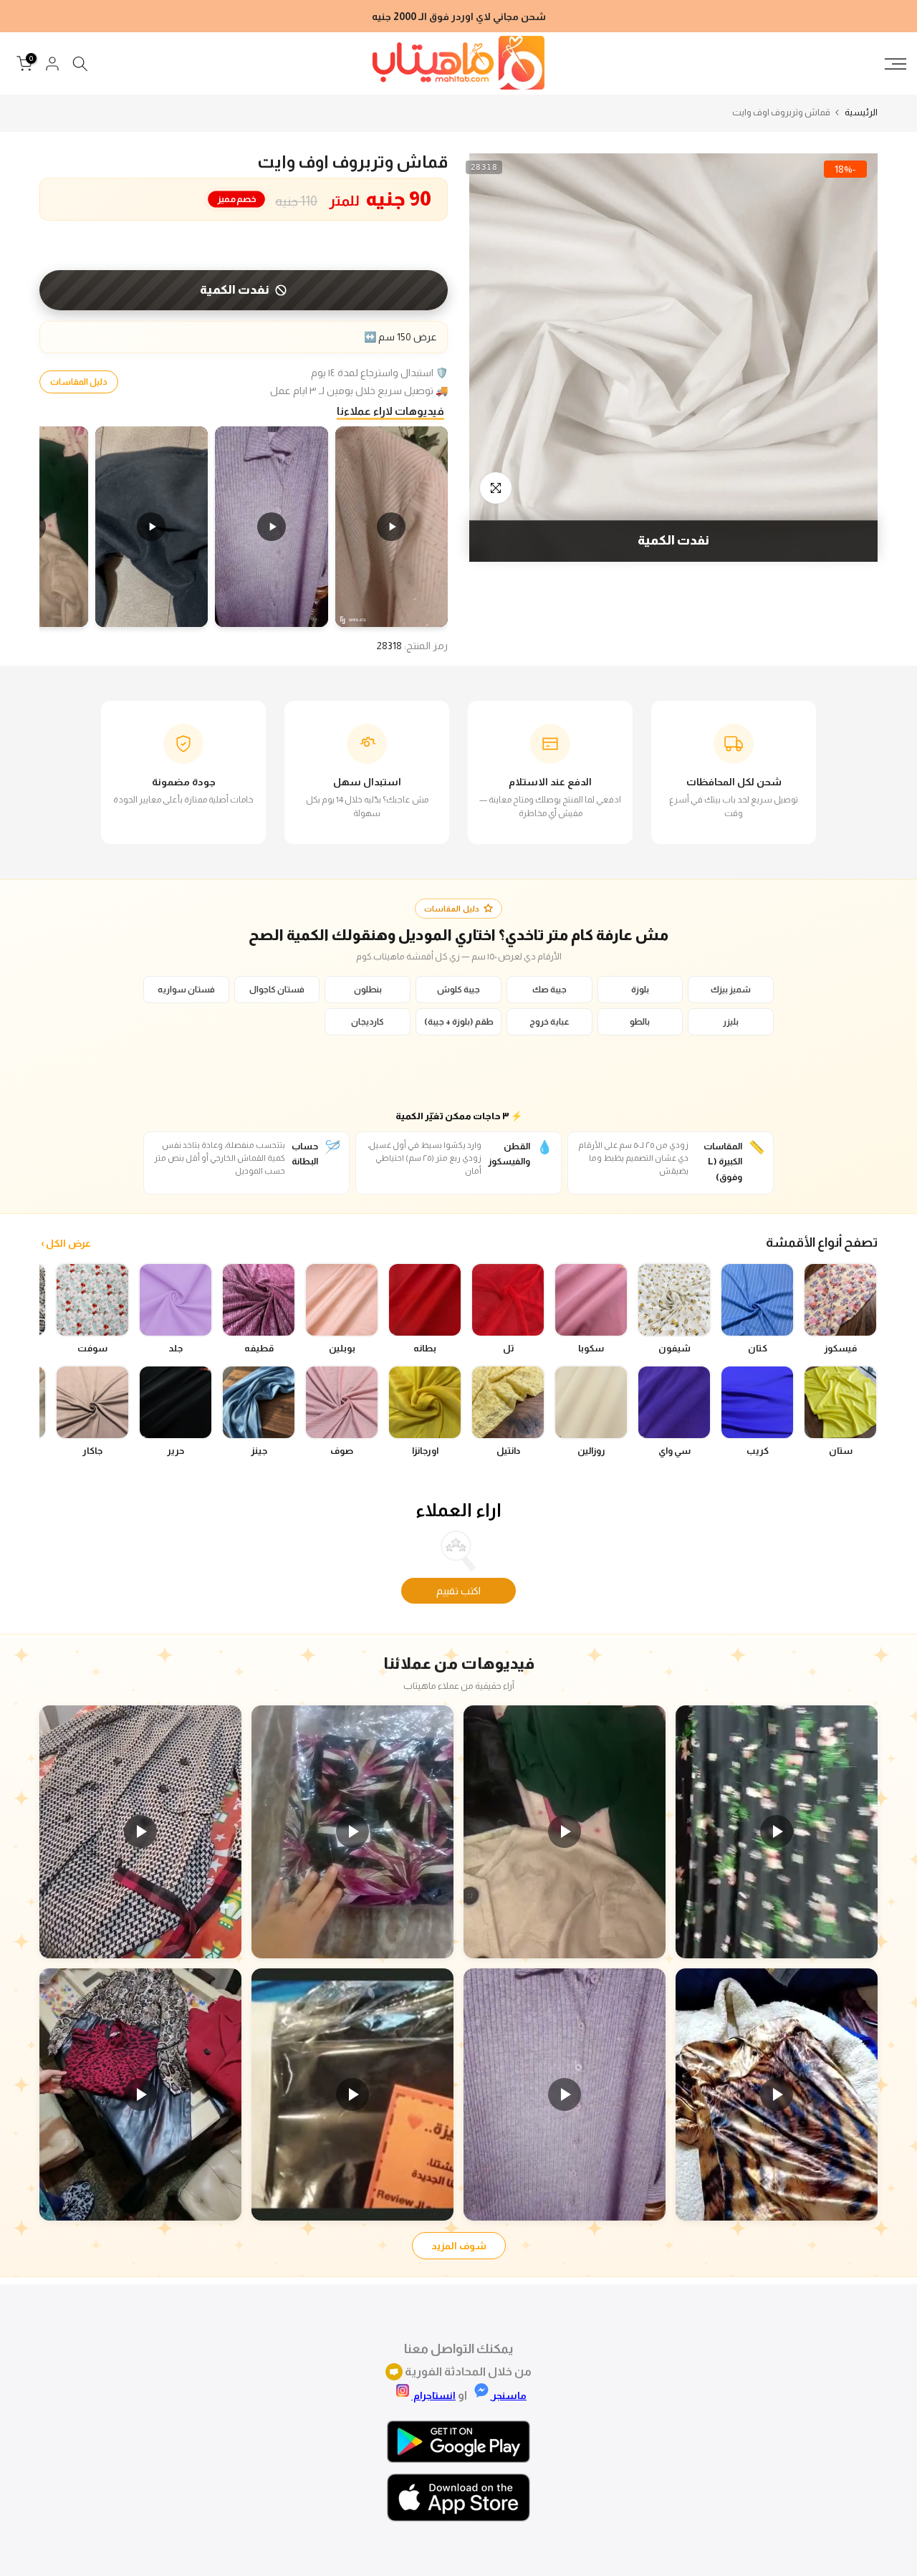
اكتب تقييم (458, 1591)
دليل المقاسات (79, 382)
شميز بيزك (731, 990)
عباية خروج (549, 1022)
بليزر (731, 1022)
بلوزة (640, 990)
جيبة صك (549, 990)
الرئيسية (861, 112)
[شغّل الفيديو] (777, 1832)
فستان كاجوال (277, 990)
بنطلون (368, 990)
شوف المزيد (459, 2246)
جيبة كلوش (458, 990)
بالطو (640, 1022)
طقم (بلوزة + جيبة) (459, 1022)
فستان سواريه (186, 990)
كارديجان (368, 1022)
